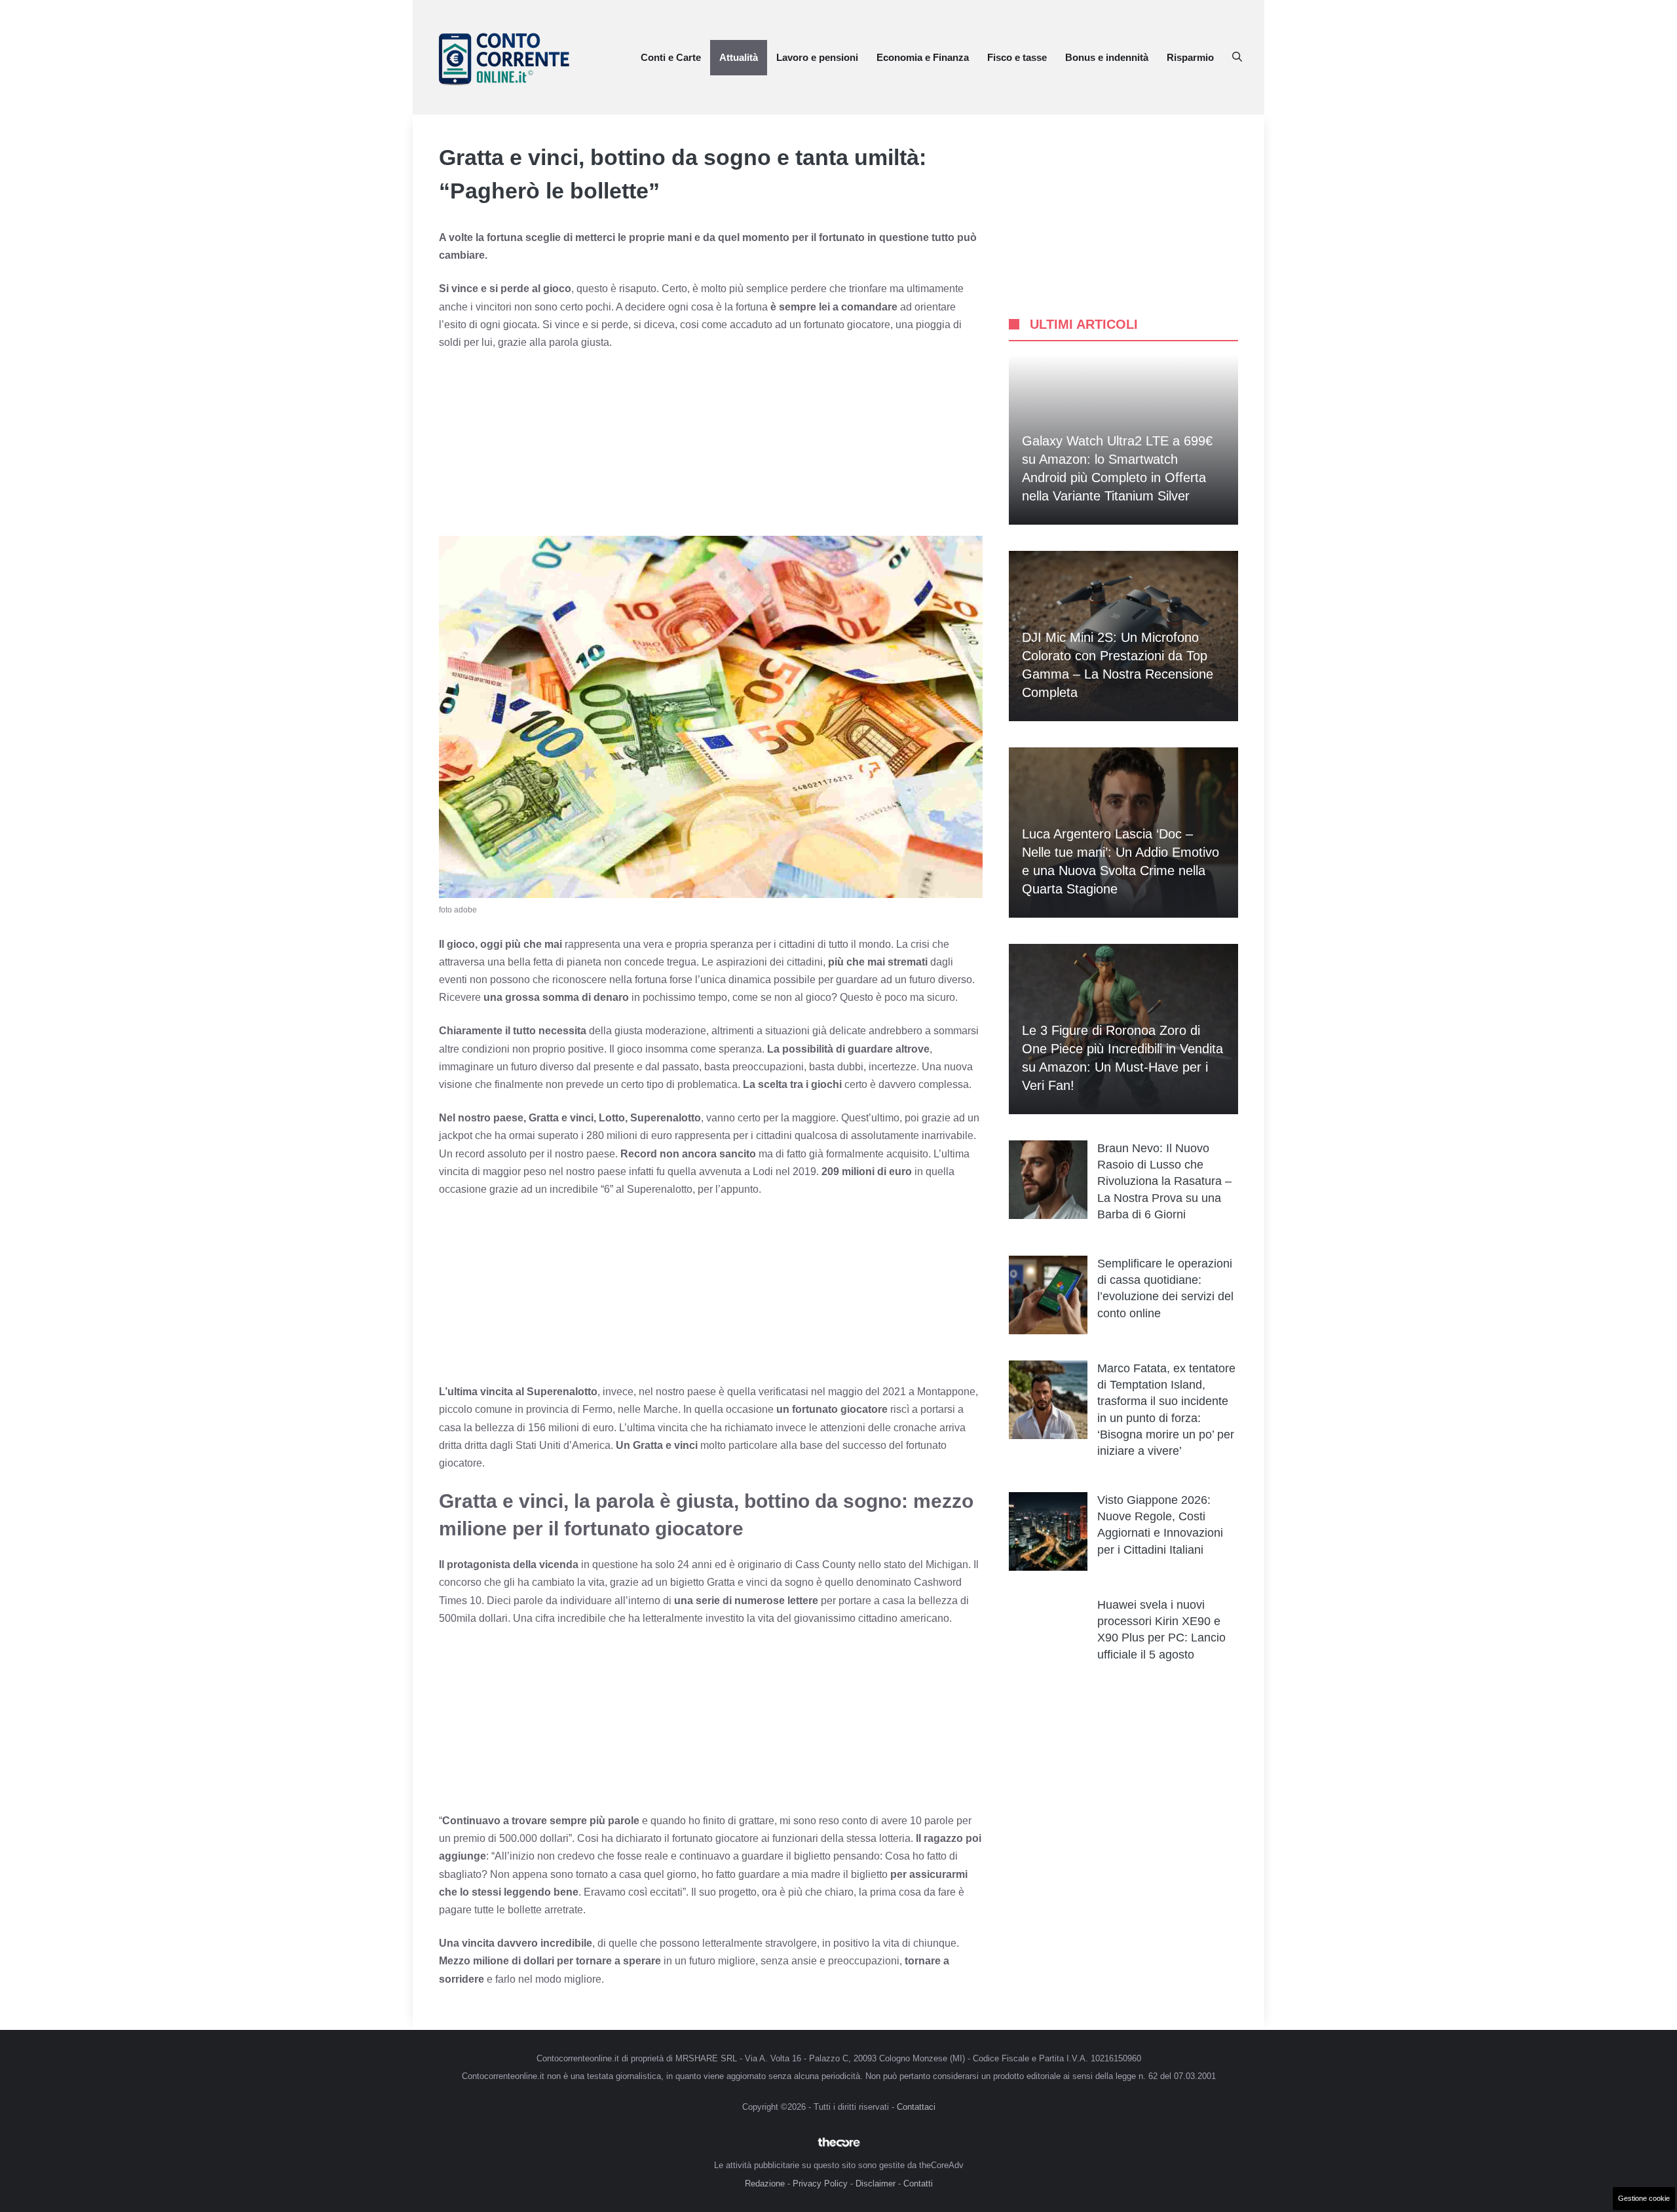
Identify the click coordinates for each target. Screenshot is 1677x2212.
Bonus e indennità (1107, 57)
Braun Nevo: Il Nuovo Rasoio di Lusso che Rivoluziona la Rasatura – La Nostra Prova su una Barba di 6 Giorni (1164, 1181)
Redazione (765, 2184)
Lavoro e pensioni (817, 57)
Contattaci (916, 2107)
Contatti (918, 2184)
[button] (1237, 58)
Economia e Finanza (923, 57)
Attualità (739, 57)
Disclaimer (876, 2184)
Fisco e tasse (1017, 57)
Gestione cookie (1644, 2198)
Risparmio (1190, 57)
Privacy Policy (820, 2184)
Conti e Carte (671, 57)
